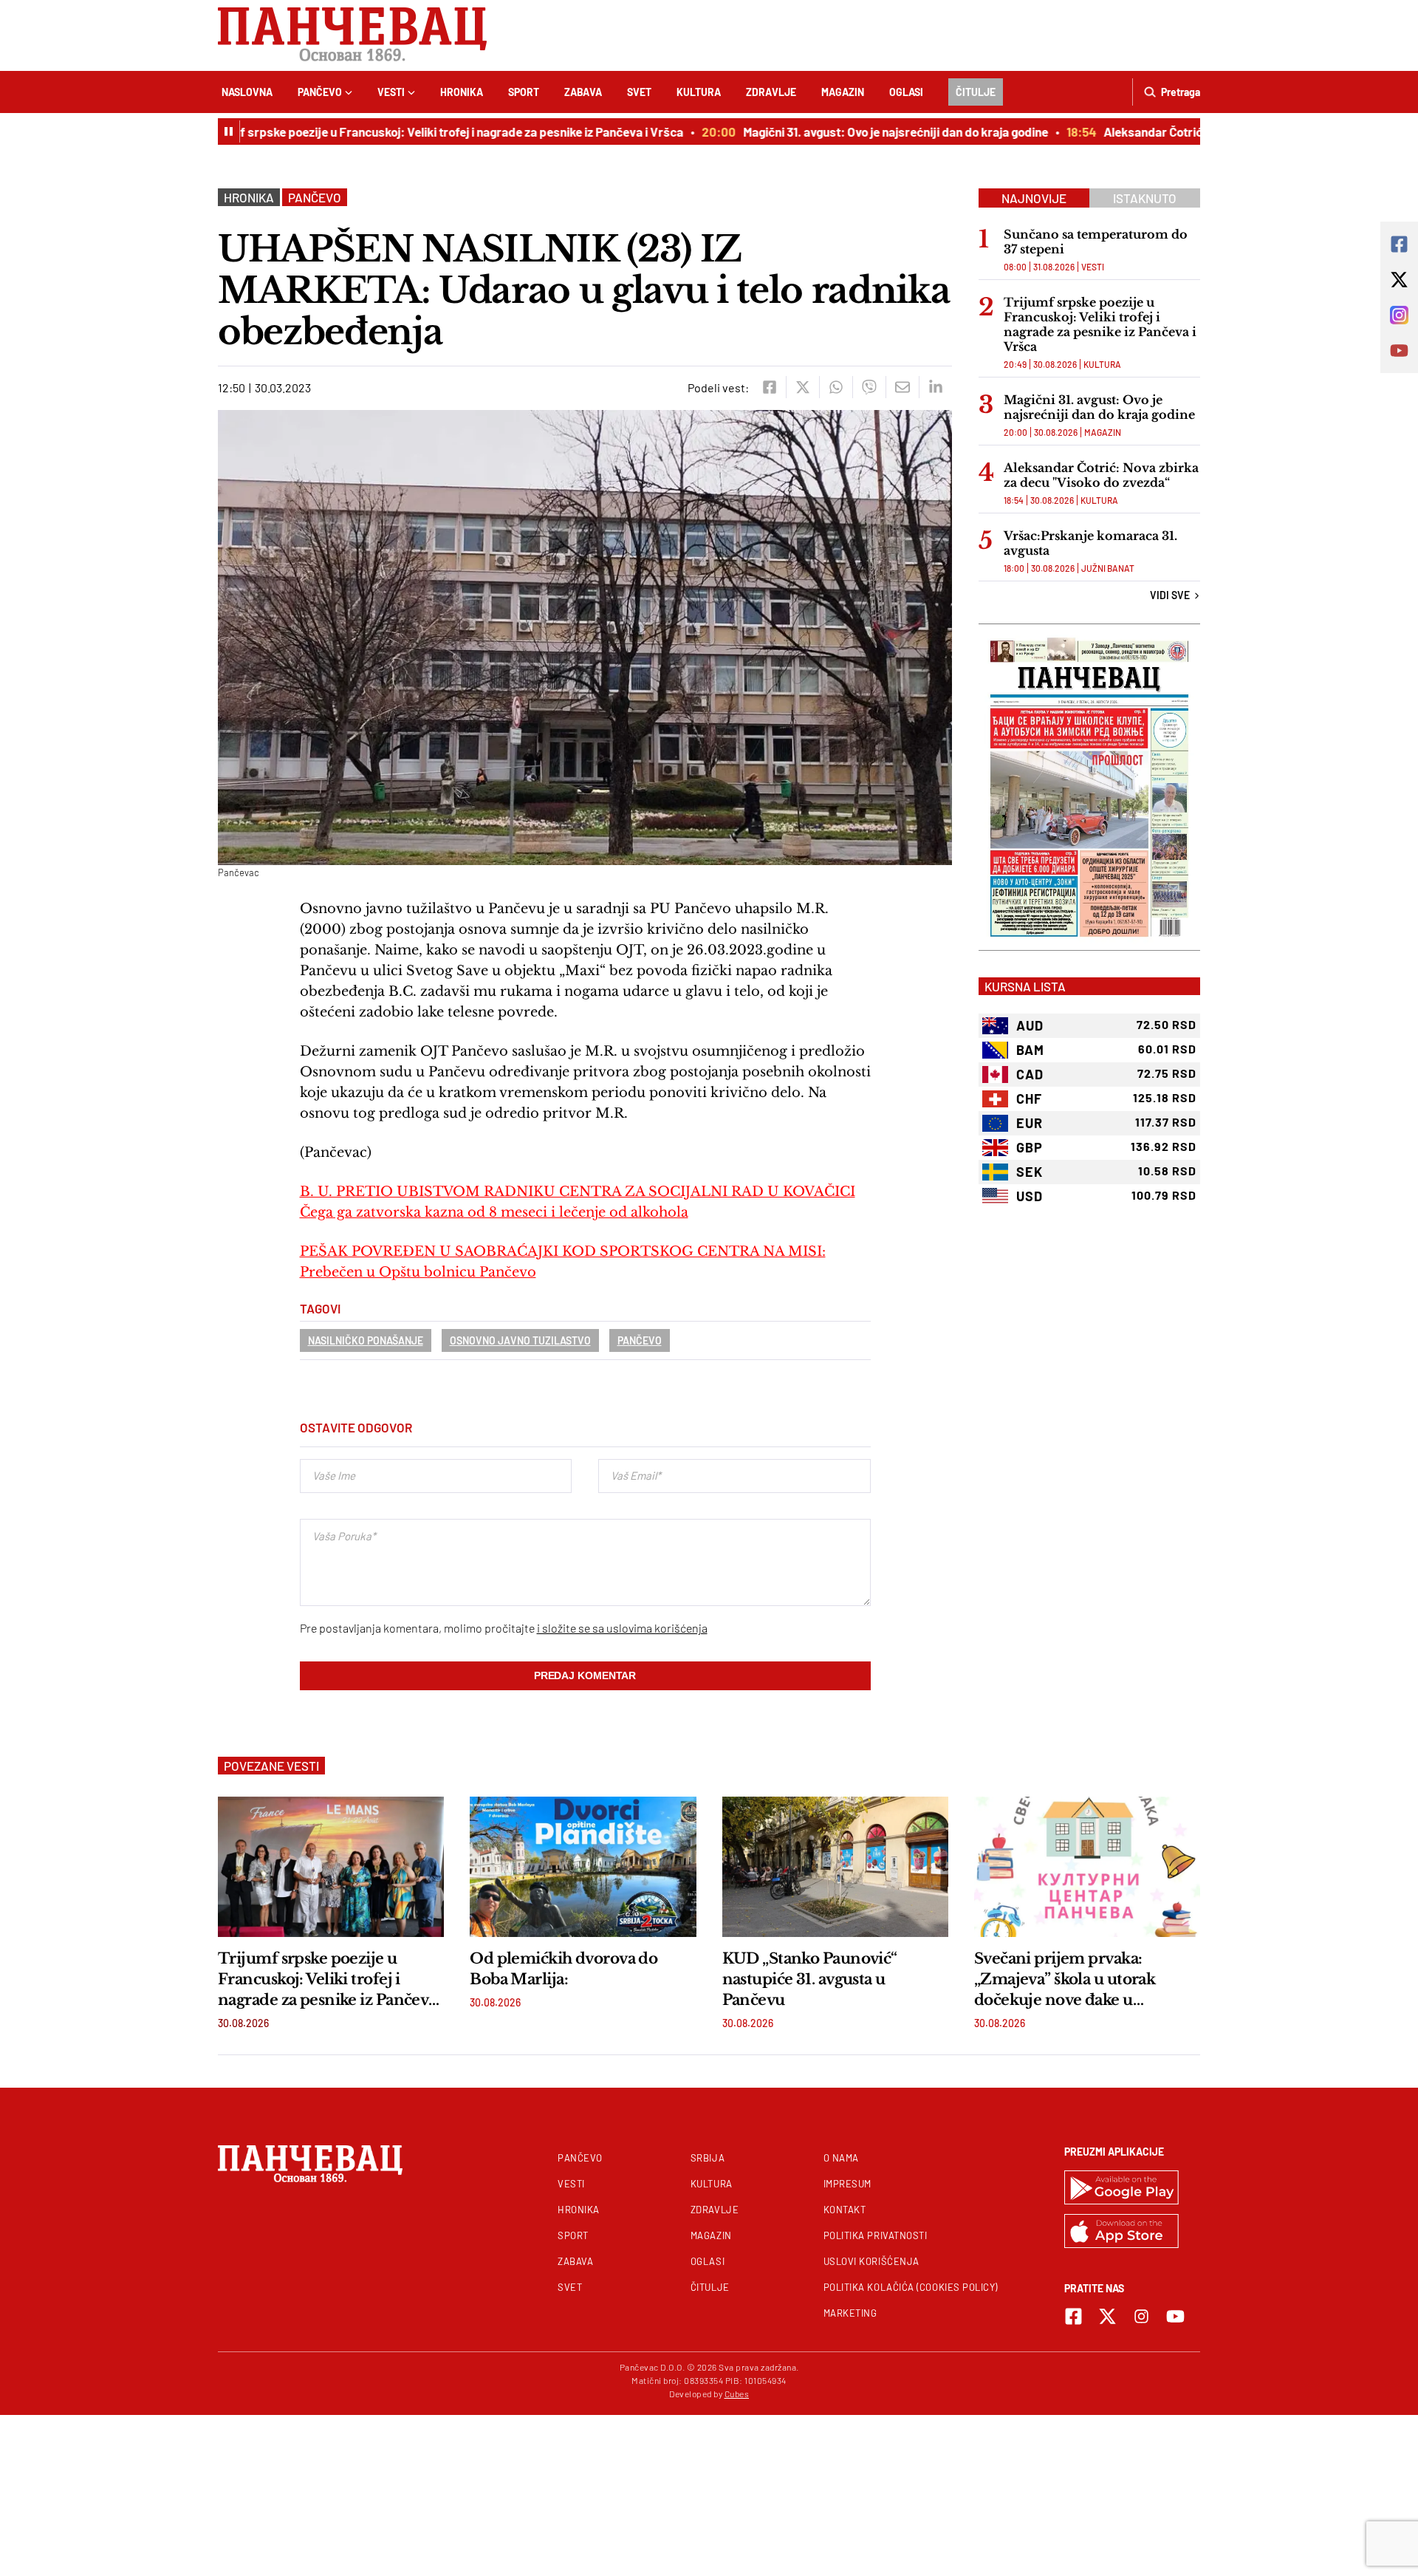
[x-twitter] (1107, 2316)
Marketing (850, 2313)
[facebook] (769, 387)
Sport (524, 92)
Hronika (462, 92)
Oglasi (906, 92)
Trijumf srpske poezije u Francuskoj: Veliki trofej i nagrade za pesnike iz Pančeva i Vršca (396, 131)
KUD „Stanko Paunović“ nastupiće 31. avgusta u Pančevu (810, 1979)
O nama (841, 2158)
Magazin (843, 92)
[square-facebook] (1073, 2316)
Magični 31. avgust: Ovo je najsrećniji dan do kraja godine (847, 131)
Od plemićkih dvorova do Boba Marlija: (564, 1969)
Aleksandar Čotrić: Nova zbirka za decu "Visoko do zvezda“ (1101, 475)
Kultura (699, 92)
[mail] (902, 387)
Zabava (583, 92)
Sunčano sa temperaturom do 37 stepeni (1096, 242)
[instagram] (1141, 2316)
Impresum (847, 2184)
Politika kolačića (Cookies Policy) (911, 2287)
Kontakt (845, 2210)
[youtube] (1175, 2316)
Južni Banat (1108, 568)
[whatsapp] (836, 387)
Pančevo (320, 92)
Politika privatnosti (876, 2235)
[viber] (869, 387)
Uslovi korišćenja (871, 2261)
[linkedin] (935, 387)
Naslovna (247, 92)
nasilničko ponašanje (366, 1340)
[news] (331, 1867)
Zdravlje (771, 92)
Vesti (391, 92)
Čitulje (976, 92)
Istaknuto (1145, 198)
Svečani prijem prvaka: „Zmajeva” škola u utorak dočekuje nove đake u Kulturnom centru (1065, 1980)
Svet (639, 92)
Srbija (708, 2158)
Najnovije (1034, 198)
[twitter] (802, 387)
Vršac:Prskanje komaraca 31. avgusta (1090, 543)
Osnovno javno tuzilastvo (520, 1340)
